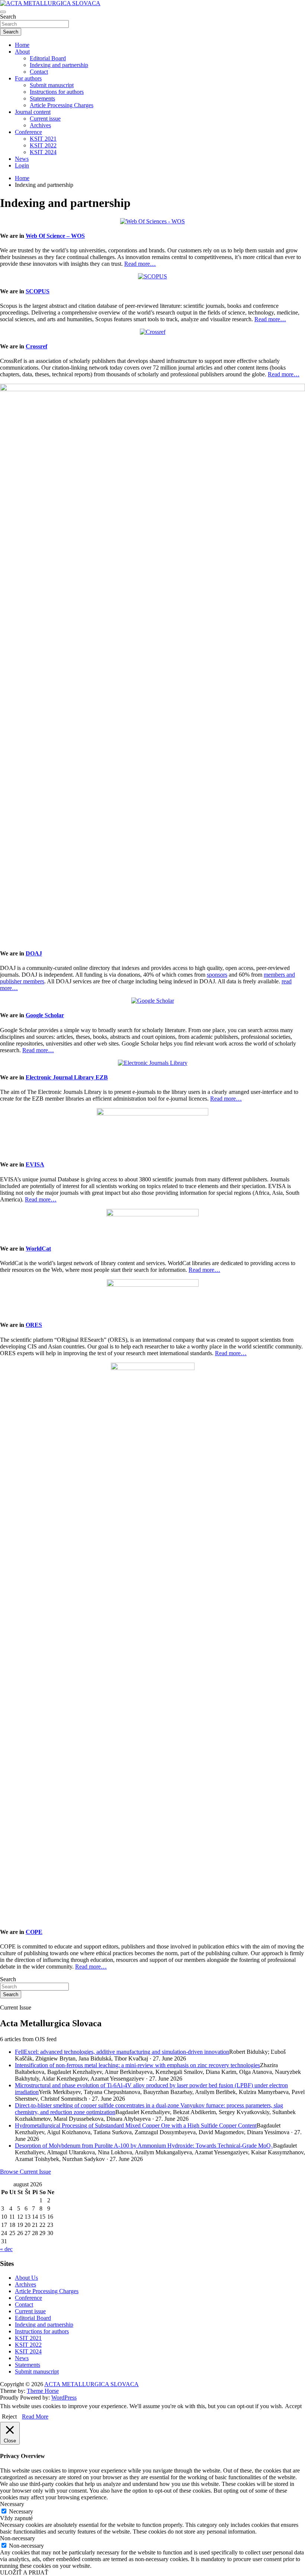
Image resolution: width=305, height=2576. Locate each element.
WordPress (64, 2398)
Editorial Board (48, 58)
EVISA (35, 1164)
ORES (34, 1325)
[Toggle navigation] (3, 12)
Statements (42, 98)
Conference (28, 132)
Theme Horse (43, 2391)
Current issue (45, 119)
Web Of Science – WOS (55, 236)
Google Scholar (45, 1015)
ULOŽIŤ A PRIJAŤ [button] (24, 2572)
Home (22, 45)
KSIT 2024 (43, 152)
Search (8, 17)
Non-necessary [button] (17, 2538)
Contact (39, 72)
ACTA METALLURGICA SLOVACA (91, 2384)
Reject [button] (9, 2417)
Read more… (140, 264)
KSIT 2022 (43, 145)
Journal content (33, 112)
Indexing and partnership (59, 65)
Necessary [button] (12, 2504)
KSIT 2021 (43, 139)
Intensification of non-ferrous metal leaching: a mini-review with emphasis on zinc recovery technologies (137, 2065)
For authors (28, 78)
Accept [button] (293, 2406)
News (22, 159)
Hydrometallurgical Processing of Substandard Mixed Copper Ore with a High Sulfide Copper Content (136, 2125)
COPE (34, 1932)
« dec (6, 2249)
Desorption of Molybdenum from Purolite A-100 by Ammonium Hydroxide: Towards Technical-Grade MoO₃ (144, 2146)
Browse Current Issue (25, 2172)
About (22, 52)
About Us (26, 2278)
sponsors (217, 975)
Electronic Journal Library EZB (67, 1077)
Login (22, 165)
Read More (35, 2417)
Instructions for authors (57, 92)
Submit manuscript (52, 85)
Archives (40, 125)
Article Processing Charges (62, 105)
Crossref (36, 346)
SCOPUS (38, 291)
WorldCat (38, 1249)
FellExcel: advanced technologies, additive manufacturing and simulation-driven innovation (122, 2052)
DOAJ (34, 953)
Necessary (21, 2511)
